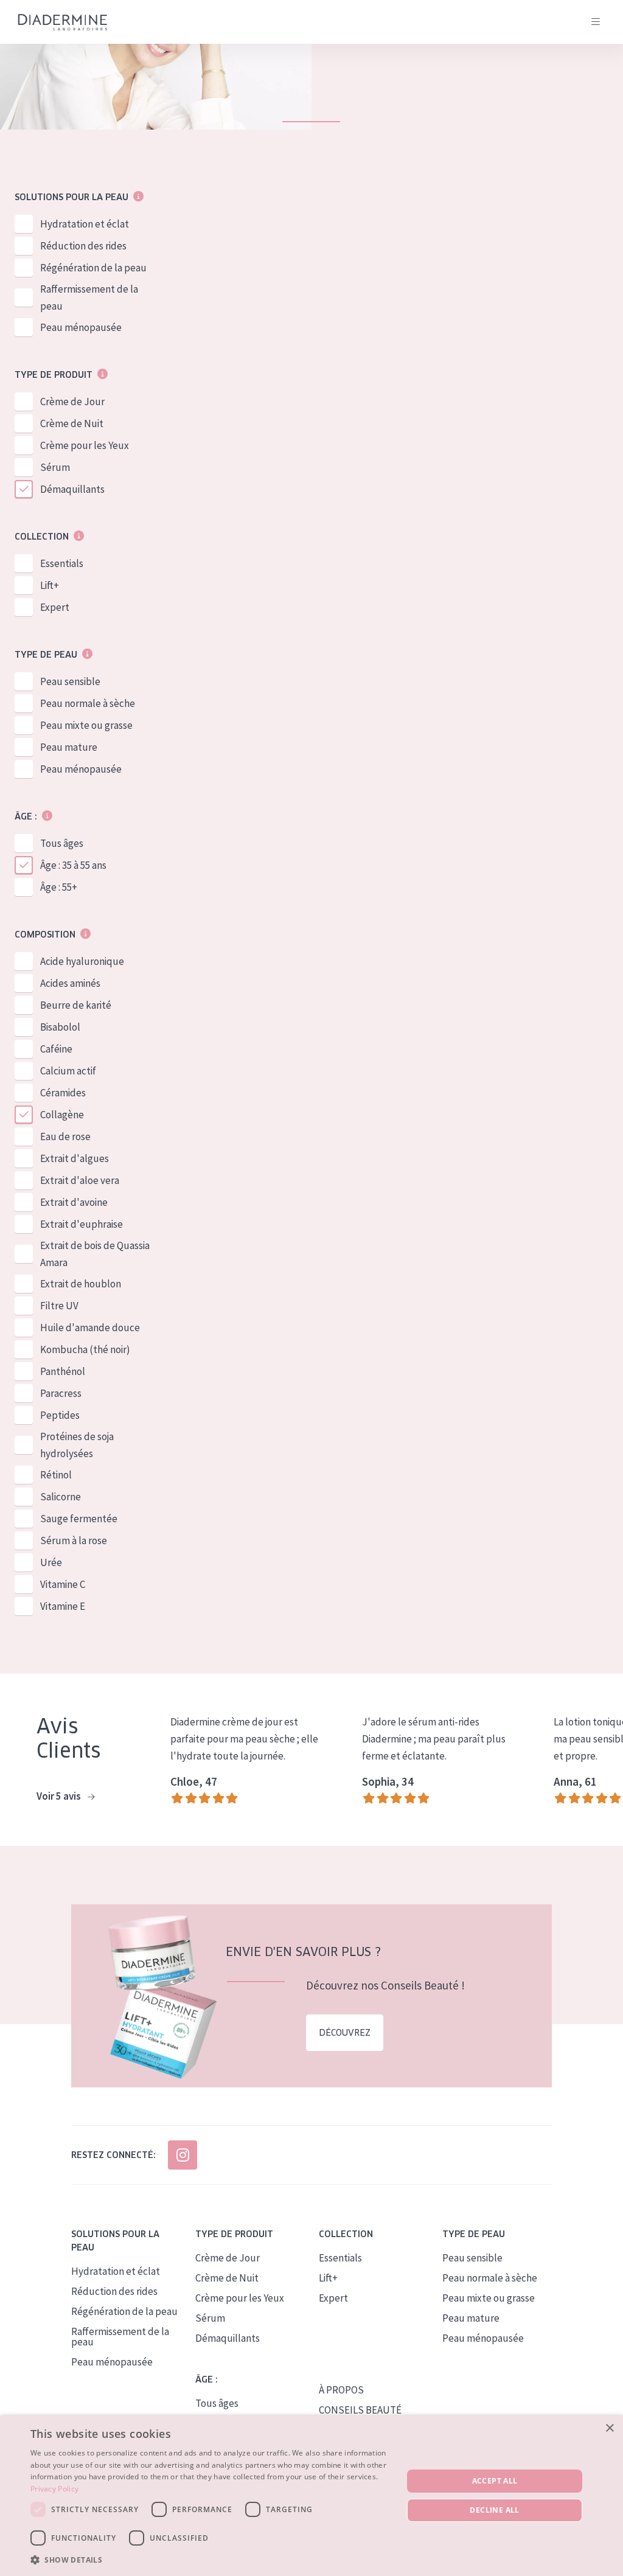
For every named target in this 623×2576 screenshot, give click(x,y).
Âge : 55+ (59, 887)
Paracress (61, 1393)
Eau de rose (65, 1137)
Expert (55, 607)
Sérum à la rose (74, 1540)
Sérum (55, 467)
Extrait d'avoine (74, 1202)
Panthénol (63, 1371)
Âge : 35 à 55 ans (73, 865)
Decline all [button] (494, 2510)
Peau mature (69, 747)
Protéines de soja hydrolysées (77, 1445)
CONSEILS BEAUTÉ (360, 2410)
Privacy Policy (54, 2489)
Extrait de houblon (81, 1284)
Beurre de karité (76, 1005)
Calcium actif (68, 1071)
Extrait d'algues (75, 1158)
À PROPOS (341, 2390)
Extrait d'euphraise (82, 1224)
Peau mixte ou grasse (86, 725)
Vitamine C (63, 1584)
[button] (211, 2560)
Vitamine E (63, 1606)
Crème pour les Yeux (85, 445)
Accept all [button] (495, 2481)
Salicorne (61, 1497)
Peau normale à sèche (88, 703)
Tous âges (62, 843)
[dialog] (311, 2496)
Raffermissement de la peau (89, 298)
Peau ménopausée (81, 327)
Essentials (62, 563)
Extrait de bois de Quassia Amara (95, 1254)
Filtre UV (59, 1306)
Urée (51, 1562)
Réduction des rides (83, 246)
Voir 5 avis (60, 1796)
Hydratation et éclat (85, 224)
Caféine (56, 1049)
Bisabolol (60, 1027)
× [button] (609, 2428)
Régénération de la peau (93, 268)
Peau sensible (70, 681)
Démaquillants (72, 489)
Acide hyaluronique (82, 961)
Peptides (60, 1415)
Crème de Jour (72, 402)
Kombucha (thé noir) (85, 1349)
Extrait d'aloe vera (80, 1180)
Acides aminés (70, 983)
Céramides (63, 1093)
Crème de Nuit (72, 423)
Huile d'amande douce (90, 1328)
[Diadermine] (63, 22)
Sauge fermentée (79, 1519)
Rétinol (56, 1475)
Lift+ (50, 585)
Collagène (62, 1115)
